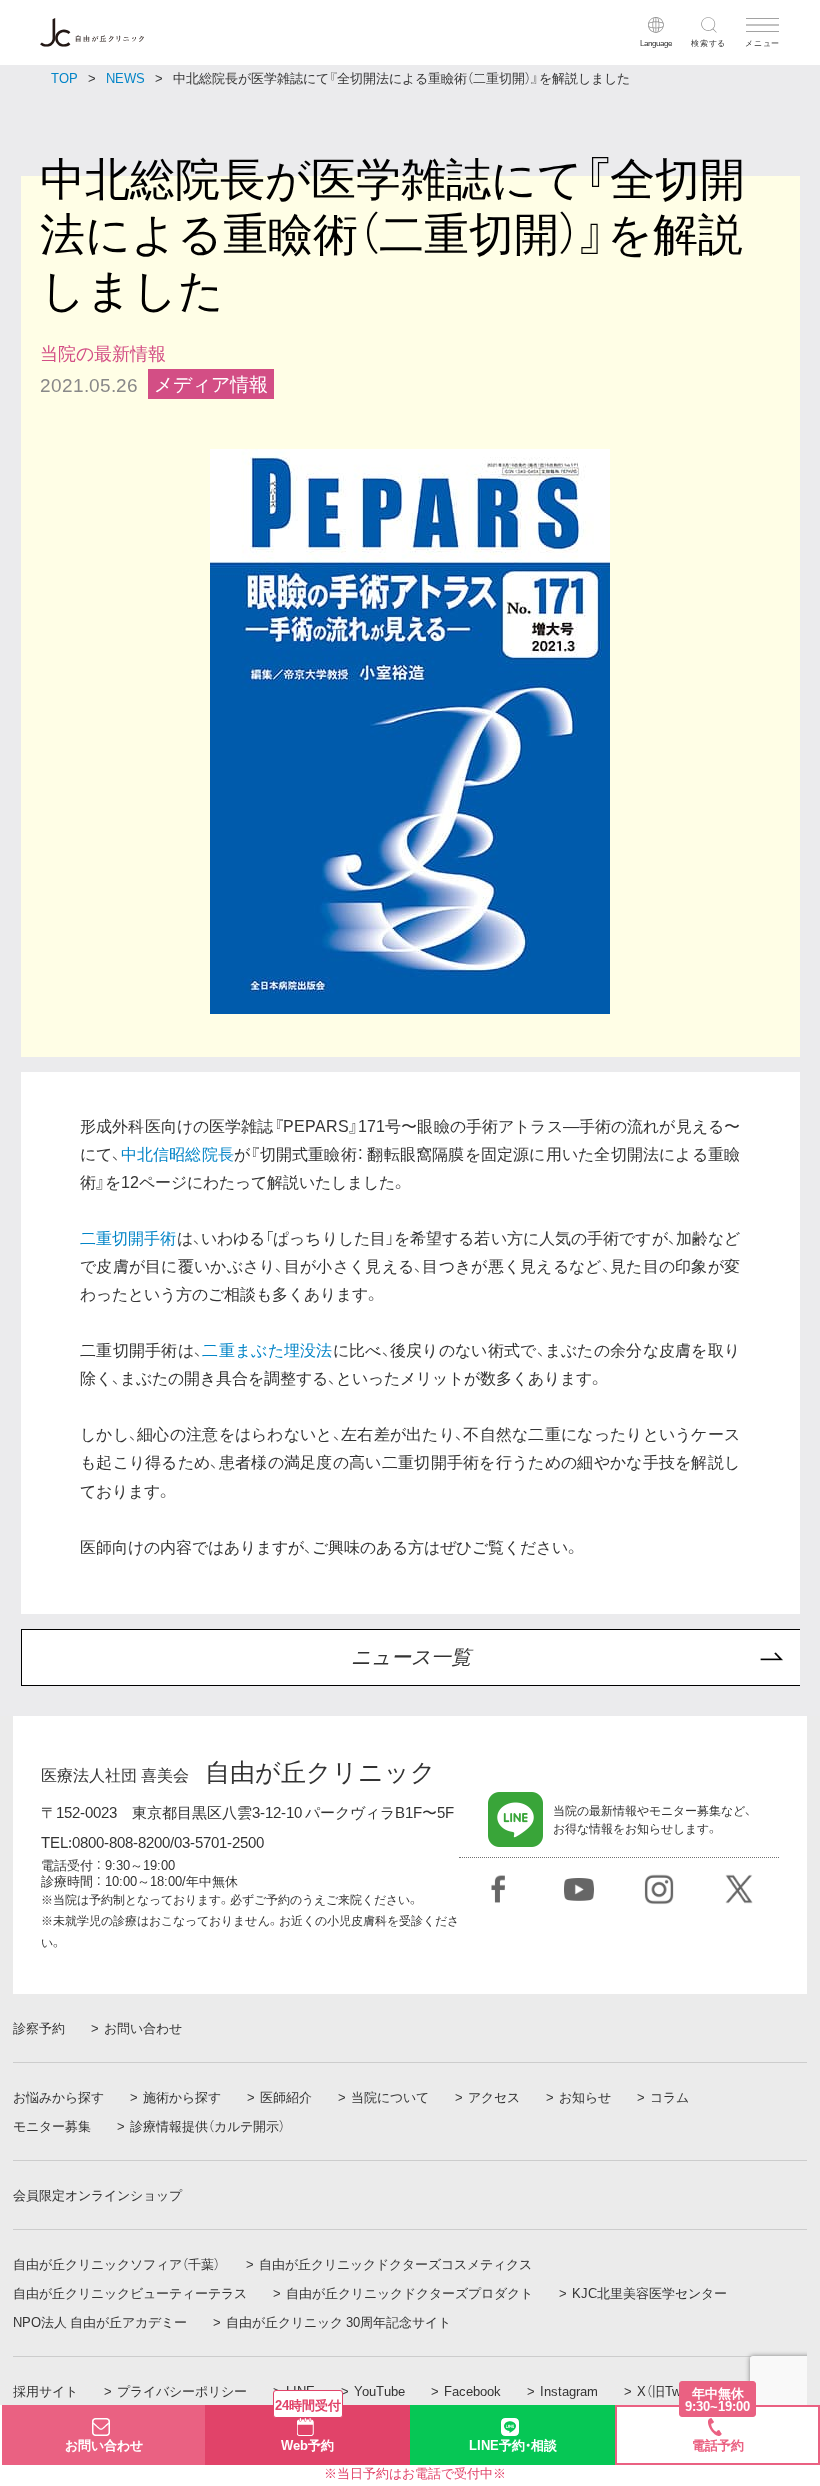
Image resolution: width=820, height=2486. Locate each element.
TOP (64, 77)
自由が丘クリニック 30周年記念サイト (338, 2322)
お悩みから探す (58, 2097)
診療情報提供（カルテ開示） (207, 2126)
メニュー (762, 42)
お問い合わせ (143, 2028)
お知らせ (585, 2097)
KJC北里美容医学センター (649, 2293)
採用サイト (45, 2391)
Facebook (472, 2391)
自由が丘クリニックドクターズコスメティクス (395, 2264)
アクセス (494, 2097)
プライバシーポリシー (182, 2391)
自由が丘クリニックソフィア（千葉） (116, 2264)
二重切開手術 (128, 1237)
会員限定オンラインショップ (97, 2195)
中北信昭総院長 (178, 1153)
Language (656, 42)
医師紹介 (286, 2097)
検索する (708, 42)
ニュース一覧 (411, 1657)
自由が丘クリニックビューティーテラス (130, 2293)
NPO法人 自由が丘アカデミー (100, 2322)
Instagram (569, 2391)
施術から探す (182, 2097)
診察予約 (39, 2028)
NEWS (125, 77)
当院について (390, 2097)
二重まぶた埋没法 (267, 1349)
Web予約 (308, 2429)
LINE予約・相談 (513, 2444)
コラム (669, 2097)
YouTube (379, 2391)
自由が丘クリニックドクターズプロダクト (409, 2293)
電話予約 (717, 2430)
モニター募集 (52, 2126)
